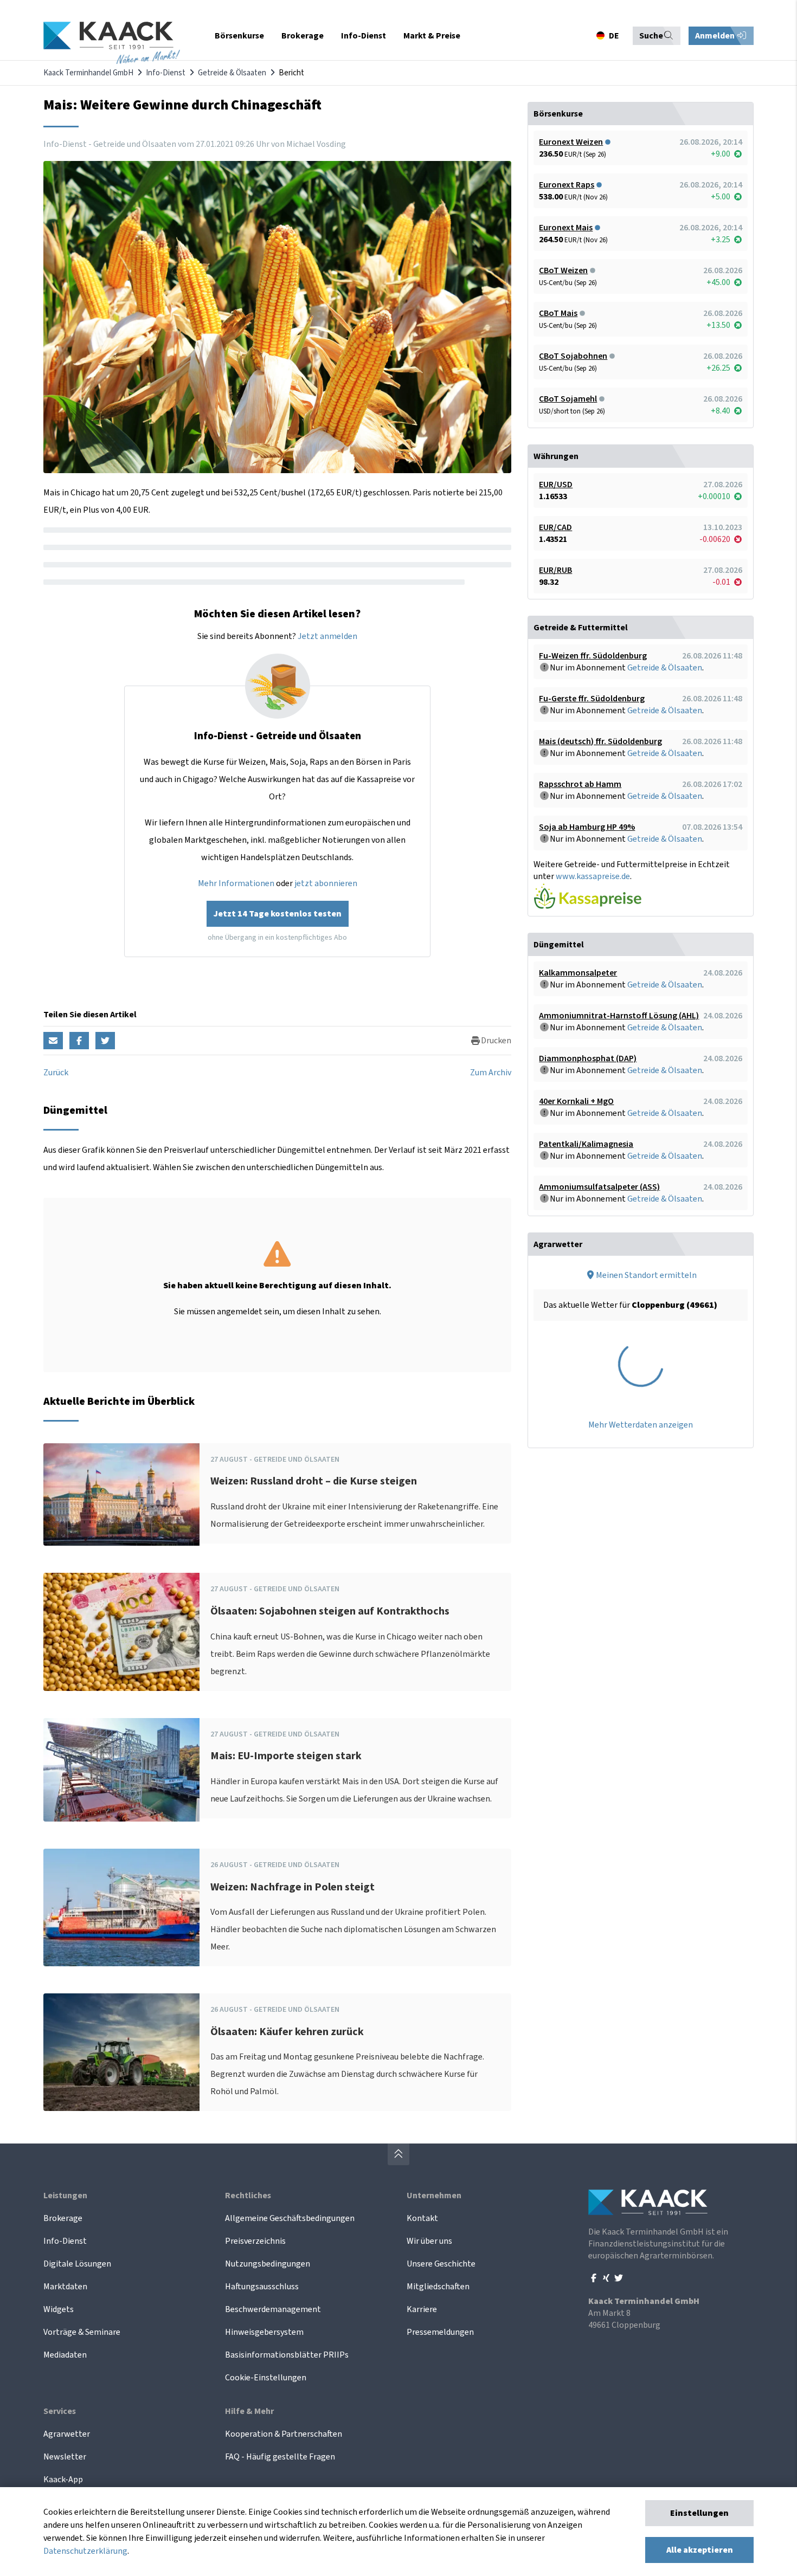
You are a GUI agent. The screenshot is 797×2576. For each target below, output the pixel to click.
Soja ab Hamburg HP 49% (587, 827)
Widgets (59, 2309)
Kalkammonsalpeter (578, 973)
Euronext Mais (566, 228)
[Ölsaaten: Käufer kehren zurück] (121, 2052)
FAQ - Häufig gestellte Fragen (280, 2457)
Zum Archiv (491, 1073)
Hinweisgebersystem (264, 2332)
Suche (651, 36)
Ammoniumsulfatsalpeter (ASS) (599, 1187)
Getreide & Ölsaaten (232, 73)
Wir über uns (429, 2241)
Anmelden (716, 36)
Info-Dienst (166, 73)
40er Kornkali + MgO (576, 1101)
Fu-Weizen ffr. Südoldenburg (593, 656)
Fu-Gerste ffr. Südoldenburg (592, 699)
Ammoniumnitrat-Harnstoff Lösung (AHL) (619, 1016)
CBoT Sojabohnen (573, 356)
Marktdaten (65, 2287)
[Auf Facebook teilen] (79, 1041)
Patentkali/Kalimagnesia (586, 1144)
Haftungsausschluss (262, 2287)
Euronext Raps (567, 185)
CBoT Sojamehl (568, 399)
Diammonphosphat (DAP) (588, 1058)
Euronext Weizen (571, 142)
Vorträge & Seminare (82, 2332)
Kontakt (422, 2218)
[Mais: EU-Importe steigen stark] (121, 1770)
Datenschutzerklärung (85, 2551)
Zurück (56, 1073)
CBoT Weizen (563, 270)
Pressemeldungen (440, 2332)
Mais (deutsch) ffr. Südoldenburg (600, 741)
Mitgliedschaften (438, 2287)
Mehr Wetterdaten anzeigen (641, 1425)
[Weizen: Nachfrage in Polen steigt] (121, 1907)
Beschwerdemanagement (273, 2309)
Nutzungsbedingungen (268, 2264)
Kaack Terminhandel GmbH (88, 73)
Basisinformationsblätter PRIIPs (287, 2355)
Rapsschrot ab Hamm (580, 784)
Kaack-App (63, 2480)
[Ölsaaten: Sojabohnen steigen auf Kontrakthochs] (121, 1632)
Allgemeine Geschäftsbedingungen (290, 2218)
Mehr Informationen (236, 883)
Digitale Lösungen (77, 2264)
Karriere (422, 2309)
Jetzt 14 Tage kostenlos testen (278, 914)
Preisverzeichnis (255, 2241)
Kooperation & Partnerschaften (284, 2434)
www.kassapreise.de (593, 876)
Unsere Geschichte (441, 2264)
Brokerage (63, 2218)
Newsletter (65, 2457)
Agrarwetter (67, 2434)
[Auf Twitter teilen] (105, 1041)
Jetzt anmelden (327, 636)
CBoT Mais (558, 313)
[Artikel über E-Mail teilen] (53, 1041)
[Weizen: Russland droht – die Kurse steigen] (121, 1495)
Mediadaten (65, 2355)
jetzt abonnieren (326, 883)
